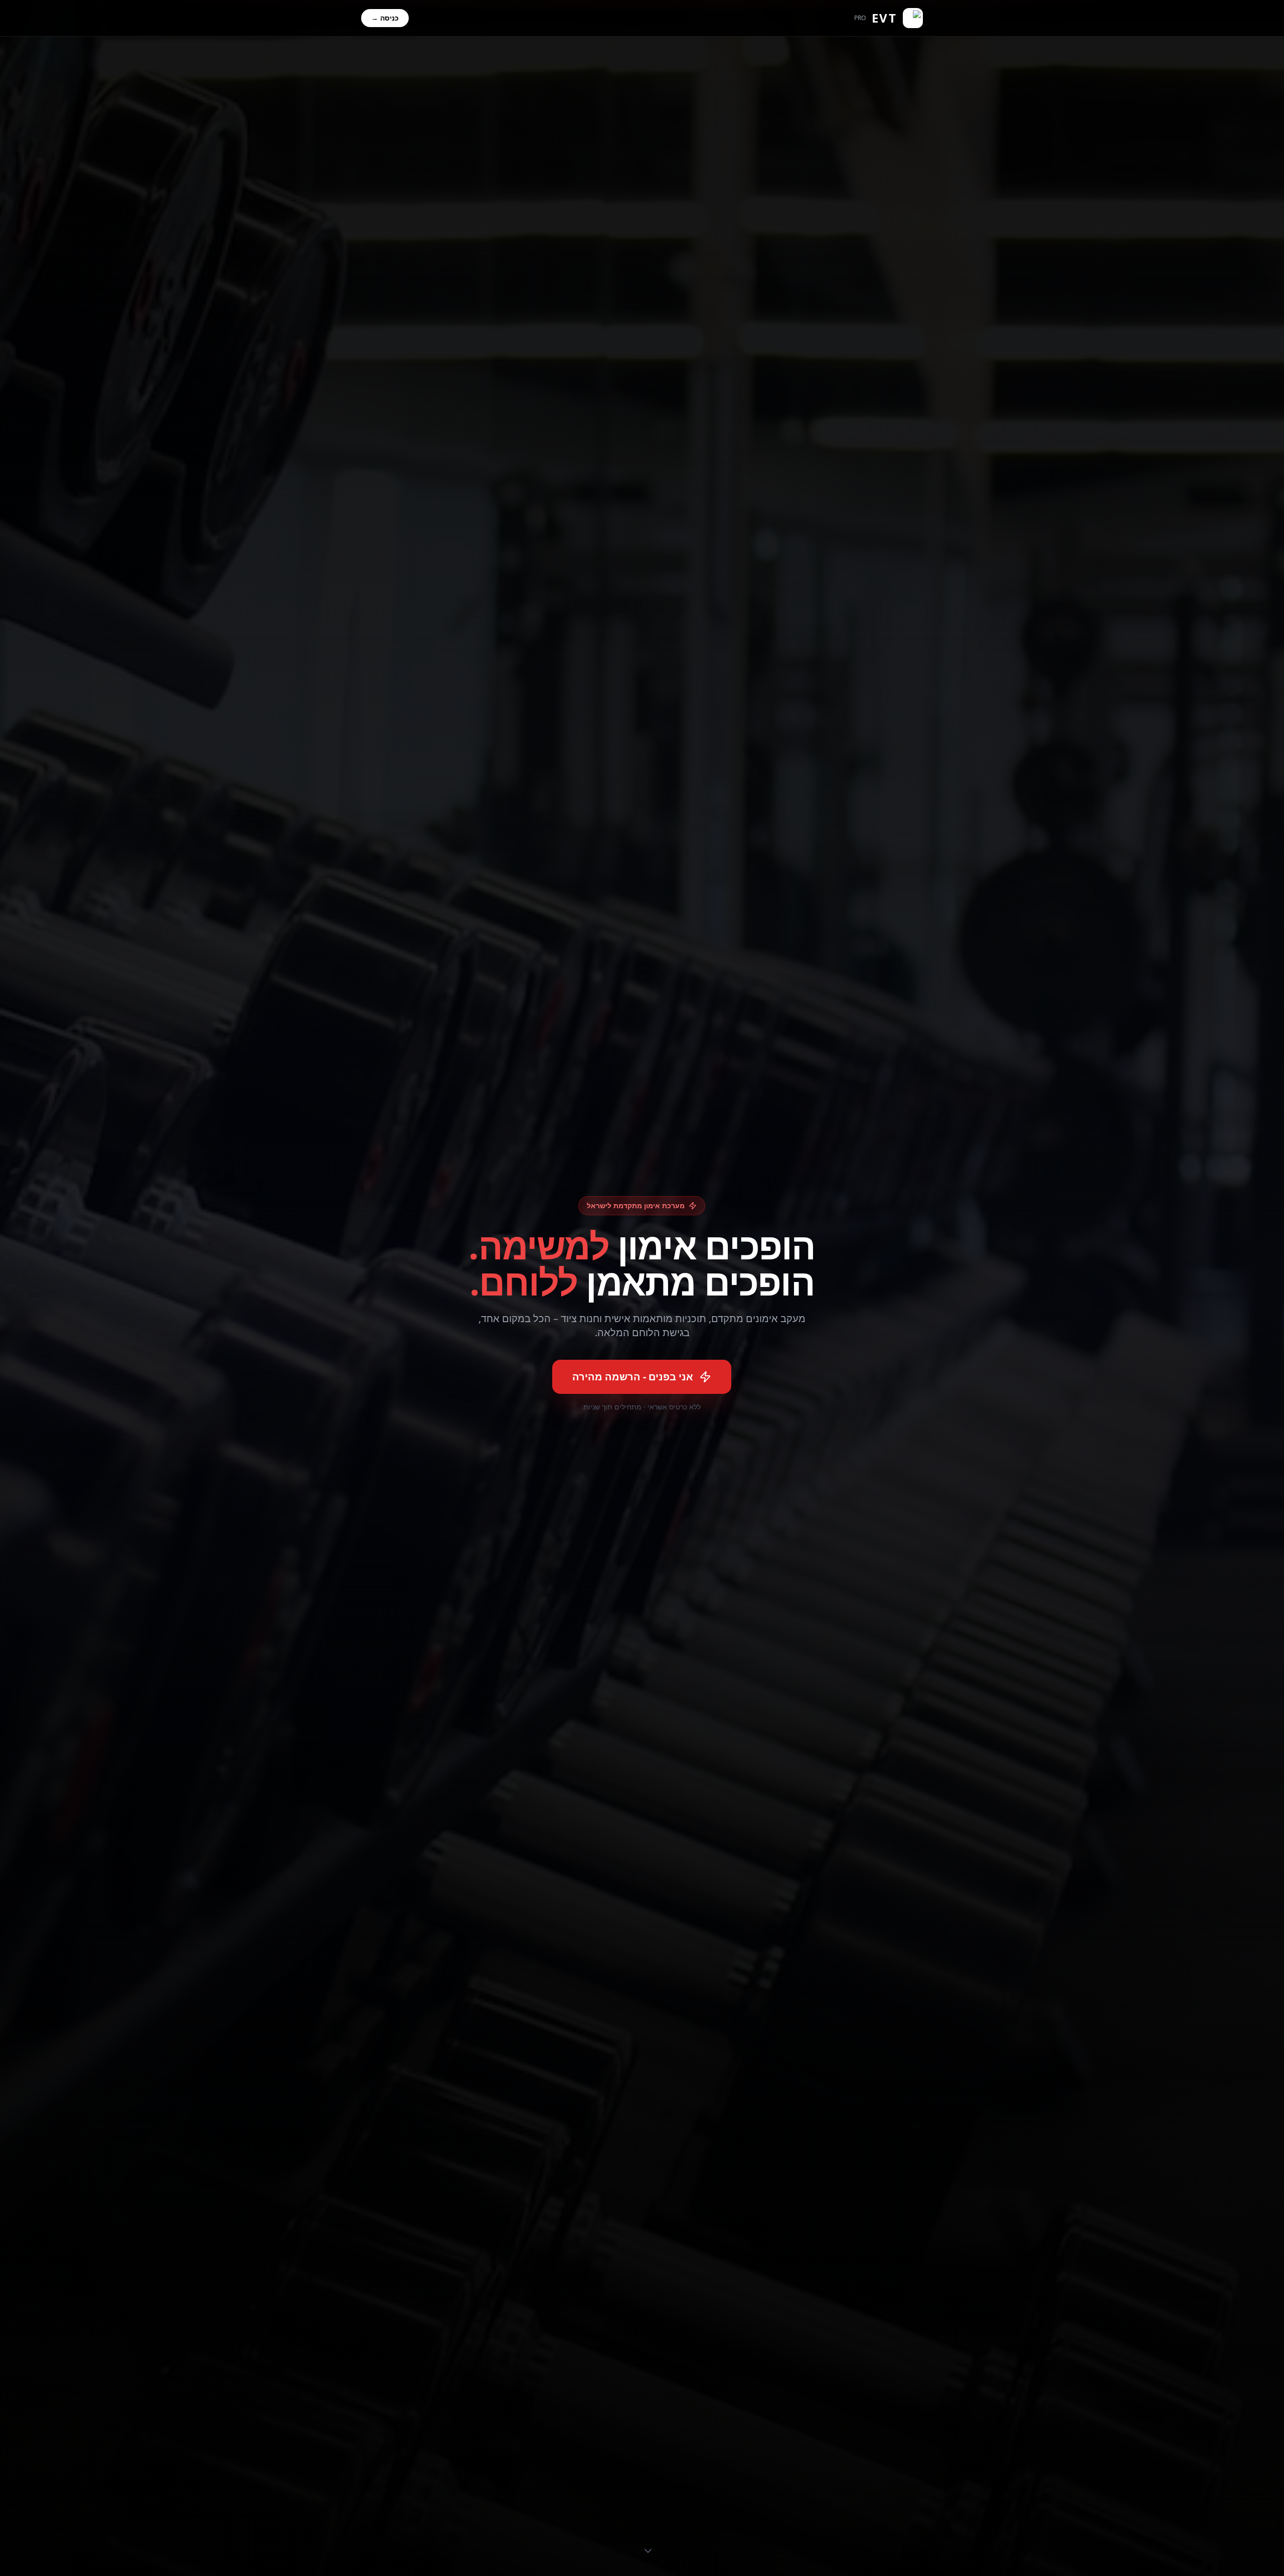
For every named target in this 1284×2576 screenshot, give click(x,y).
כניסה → (385, 18)
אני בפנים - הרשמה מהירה (633, 1377)
